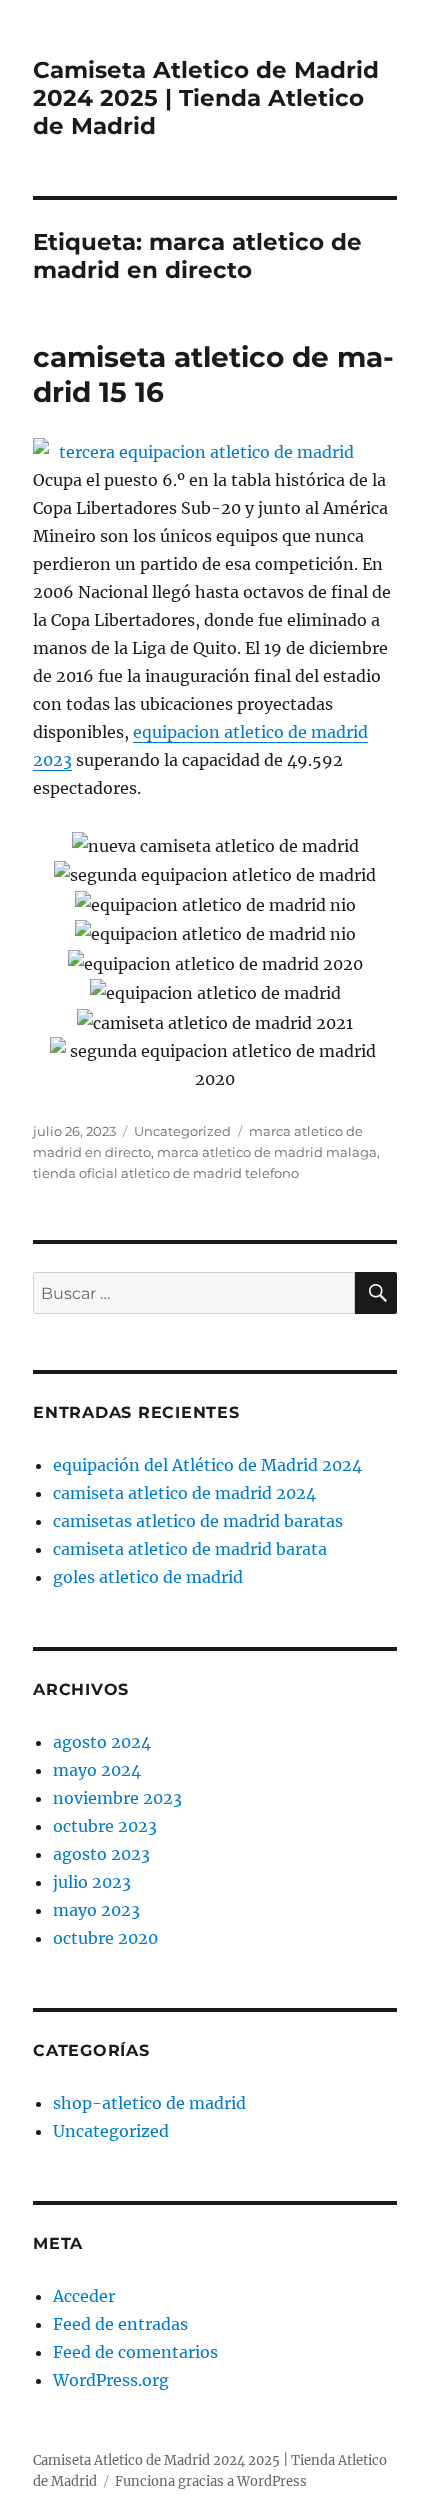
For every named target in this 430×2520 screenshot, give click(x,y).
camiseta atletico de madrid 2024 (184, 1493)
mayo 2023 (96, 1910)
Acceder (84, 2296)
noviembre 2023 (117, 1798)
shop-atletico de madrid (149, 2103)
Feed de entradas (120, 2324)
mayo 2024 (97, 1770)
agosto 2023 (101, 1854)
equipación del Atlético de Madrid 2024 (207, 1465)
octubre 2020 (105, 1938)
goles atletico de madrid (148, 1577)
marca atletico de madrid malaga (267, 1152)
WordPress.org (111, 2380)
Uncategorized (182, 1131)
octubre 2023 (105, 1826)
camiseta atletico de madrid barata (190, 1549)
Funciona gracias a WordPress (211, 2481)
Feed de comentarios (135, 2352)
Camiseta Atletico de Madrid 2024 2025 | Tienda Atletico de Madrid (206, 98)
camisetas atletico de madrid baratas (198, 1521)
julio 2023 (92, 1882)
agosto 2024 (102, 1742)
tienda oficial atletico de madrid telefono (166, 1173)
